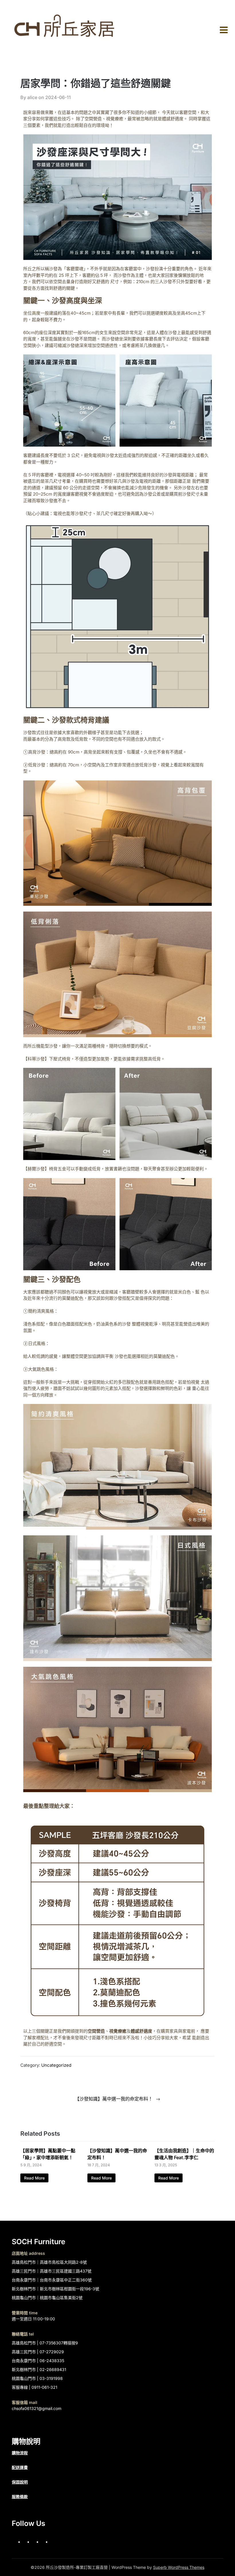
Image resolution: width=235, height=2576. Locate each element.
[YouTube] (45, 2542)
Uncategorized (56, 2065)
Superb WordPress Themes (179, 2567)
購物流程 (20, 2453)
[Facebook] (27, 2542)
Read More (34, 2178)
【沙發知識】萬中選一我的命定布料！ (114, 2099)
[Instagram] (36, 2542)
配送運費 (20, 2467)
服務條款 (20, 2497)
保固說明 (20, 2482)
